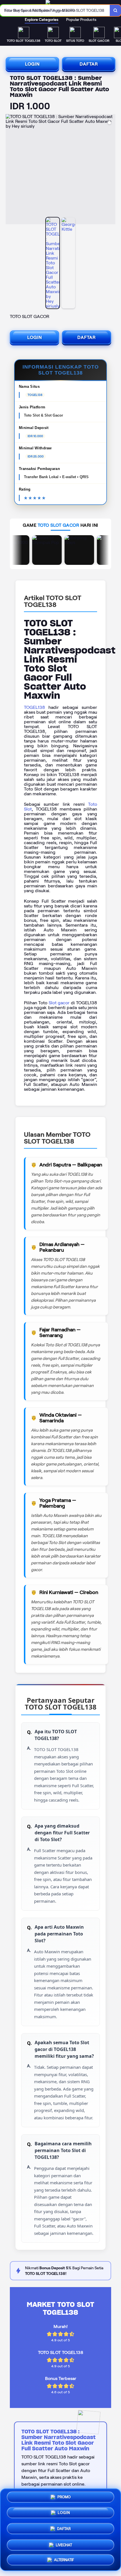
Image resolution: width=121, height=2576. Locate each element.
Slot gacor (59, 1003)
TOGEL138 (34, 707)
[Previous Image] (10, 170)
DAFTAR (89, 64)
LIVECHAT (64, 2543)
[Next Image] (111, 170)
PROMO (64, 2499)
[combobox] (55, 10)
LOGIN (32, 64)
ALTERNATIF (64, 2559)
